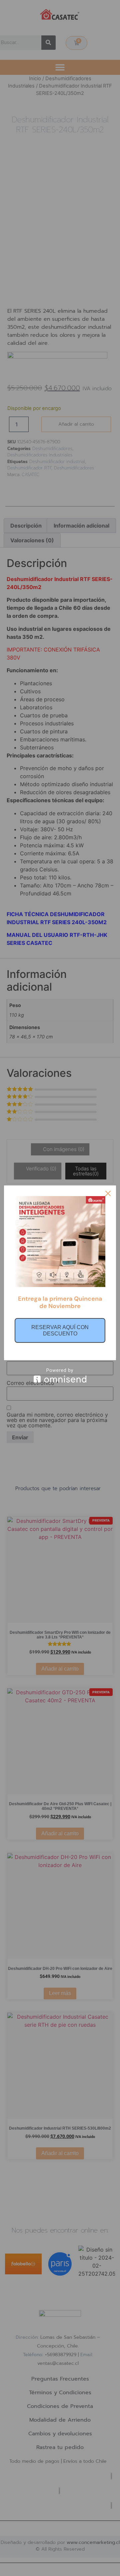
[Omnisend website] (60, 1375)
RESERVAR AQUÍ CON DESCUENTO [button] (60, 1330)
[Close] (108, 1193)
